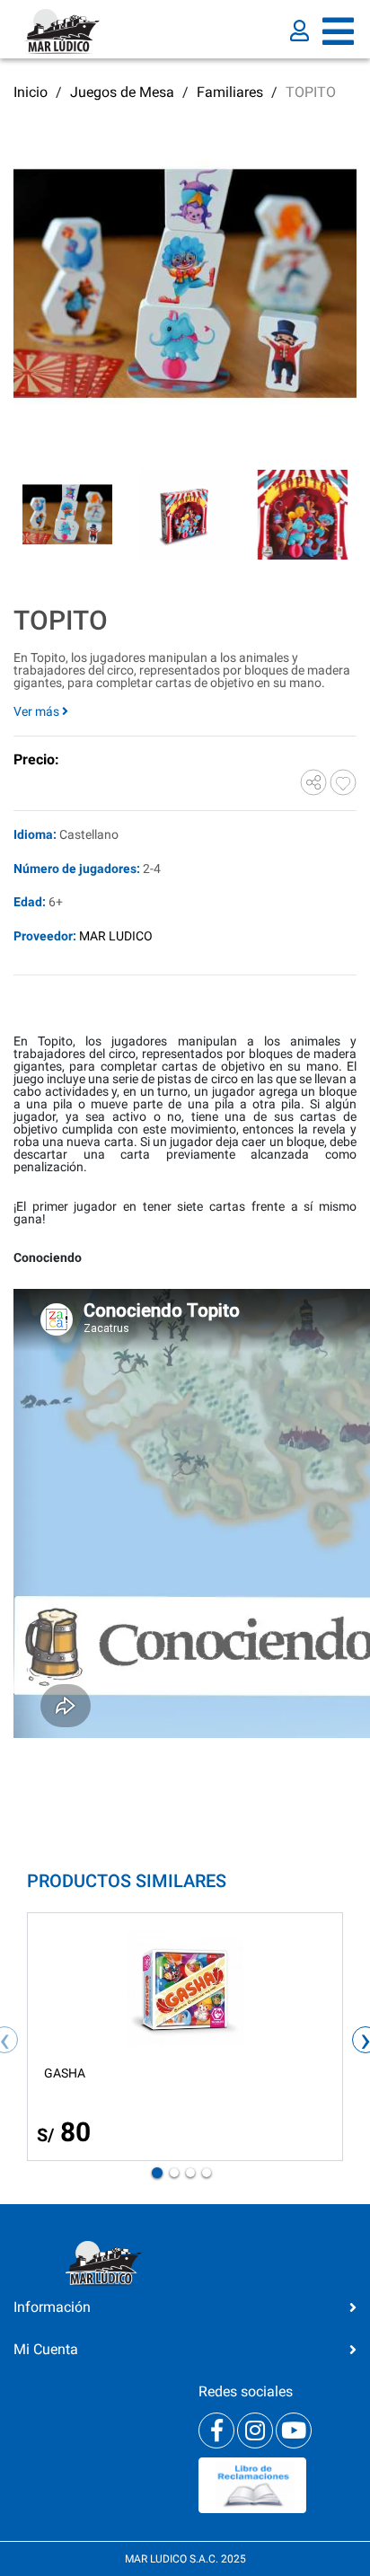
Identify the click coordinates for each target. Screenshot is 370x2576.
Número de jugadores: (77, 869)
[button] (157, 2173)
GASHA (65, 2073)
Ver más (38, 711)
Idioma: (35, 835)
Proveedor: (45, 936)
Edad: (30, 902)
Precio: (36, 759)
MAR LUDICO (116, 936)
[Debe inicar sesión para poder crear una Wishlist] (343, 781)
